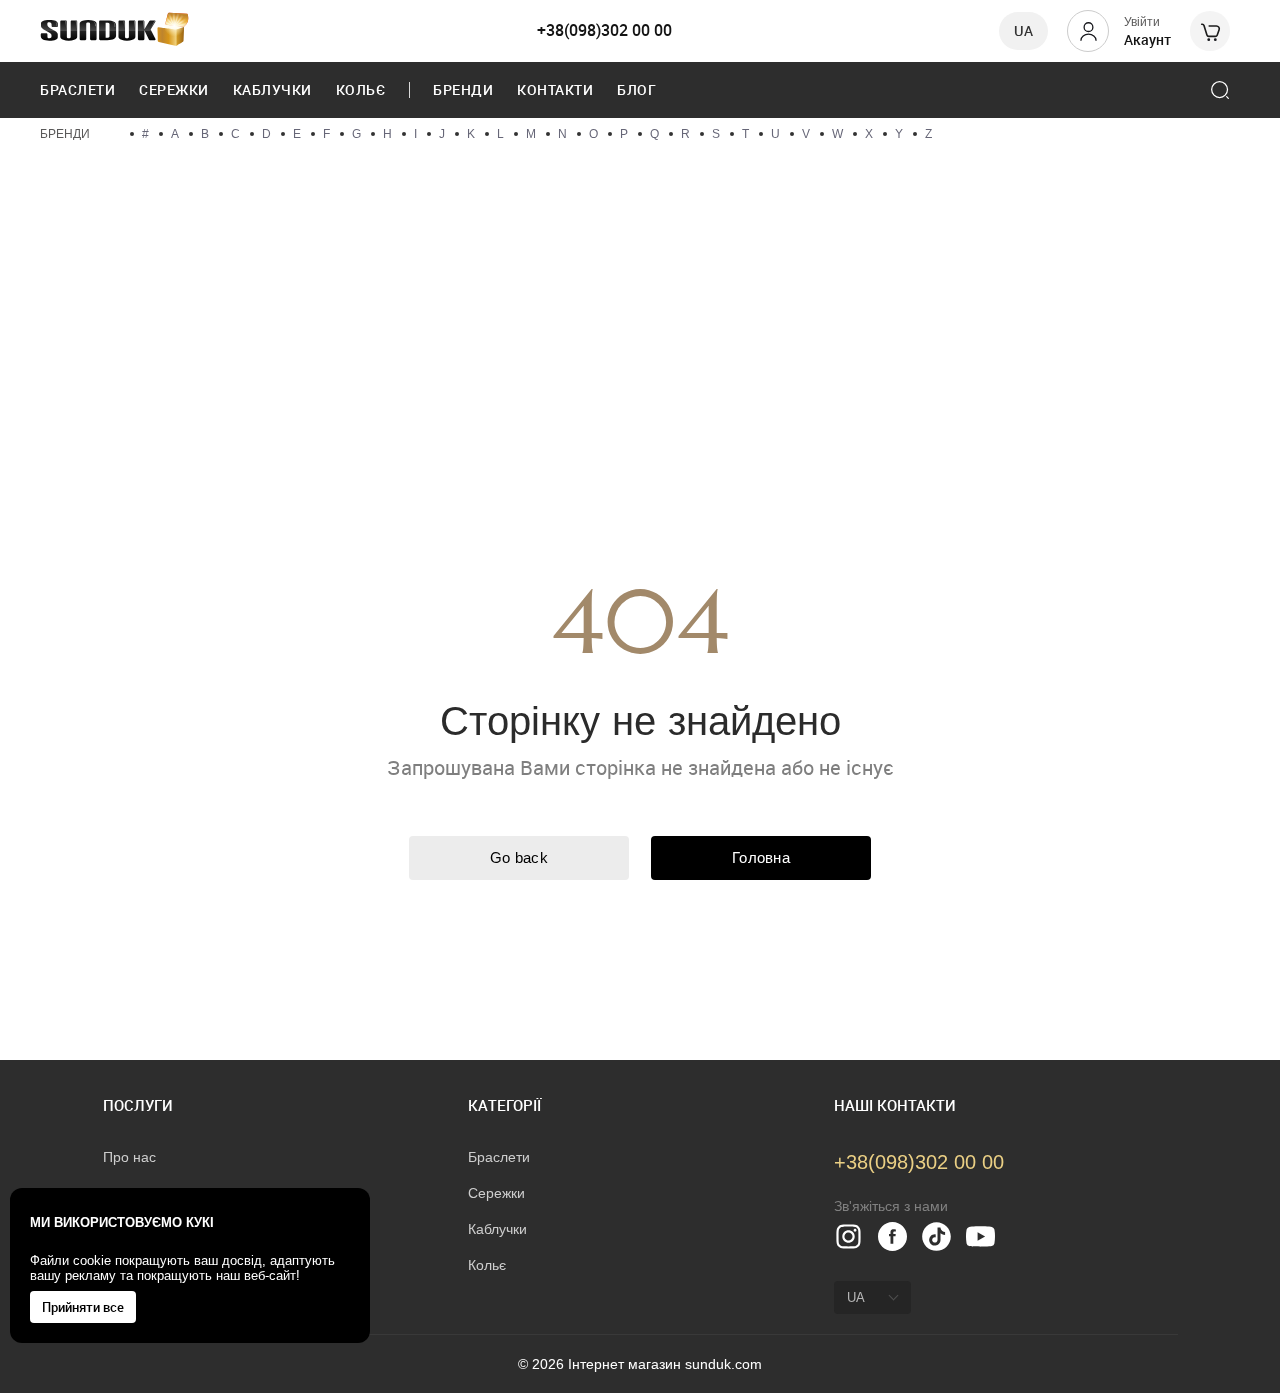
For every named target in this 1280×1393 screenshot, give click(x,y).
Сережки (174, 89)
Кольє (361, 89)
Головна (761, 857)
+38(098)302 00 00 (604, 30)
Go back (519, 857)
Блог (636, 89)
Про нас (129, 1157)
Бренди (463, 89)
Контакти (555, 89)
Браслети (77, 89)
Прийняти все (83, 1307)
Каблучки (272, 89)
